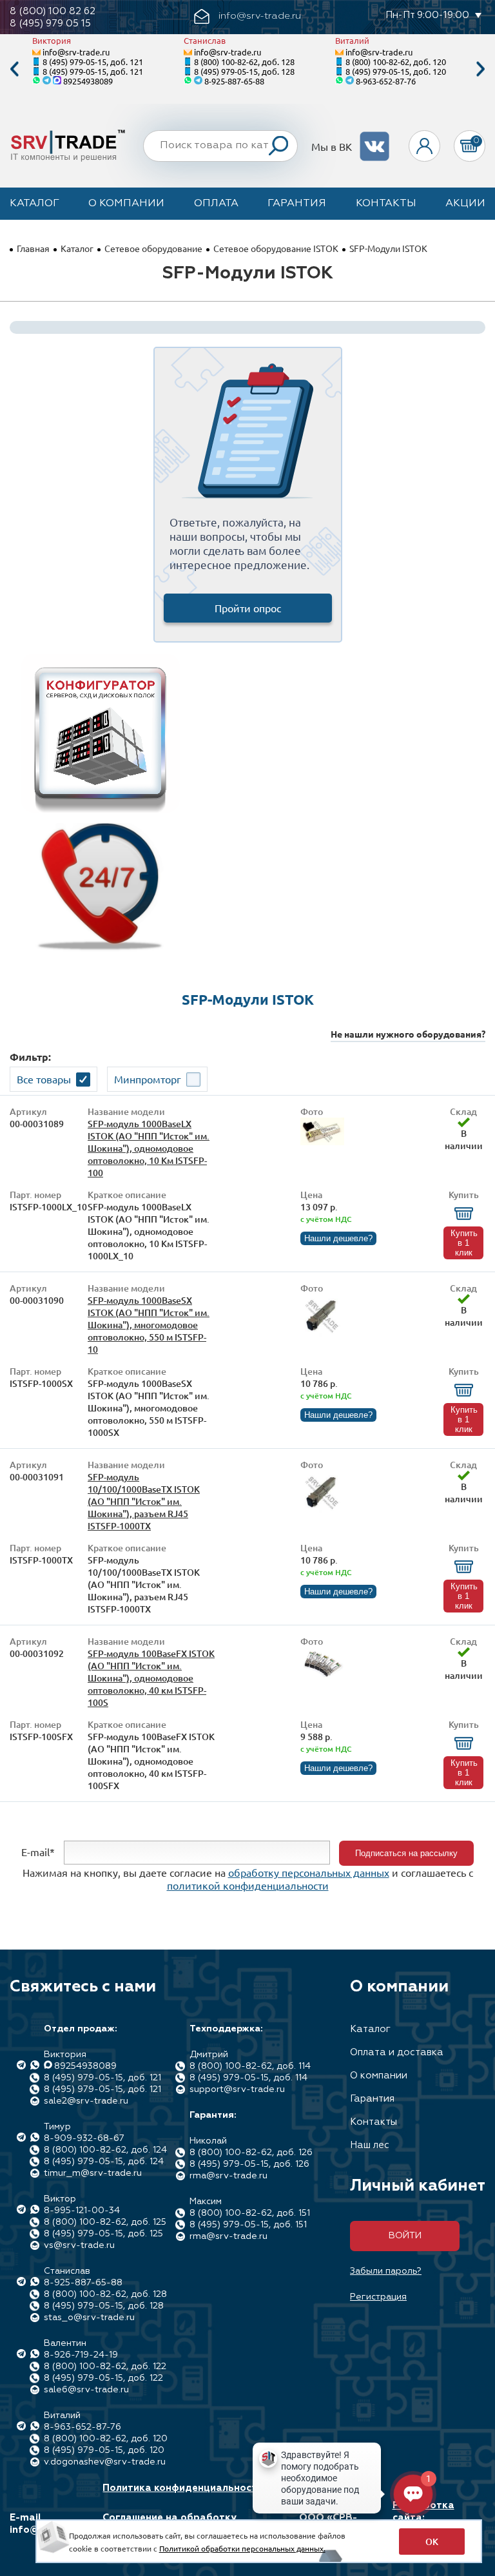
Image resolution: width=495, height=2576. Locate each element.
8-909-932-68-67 (84, 2138)
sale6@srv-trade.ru (86, 2390)
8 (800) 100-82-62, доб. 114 (250, 2066)
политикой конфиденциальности (248, 1885)
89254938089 (88, 81)
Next (481, 69)
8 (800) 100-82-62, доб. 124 (105, 2150)
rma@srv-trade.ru (228, 2176)
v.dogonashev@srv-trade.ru (105, 2462)
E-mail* (38, 1852)
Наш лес (370, 2145)
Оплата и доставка (397, 2052)
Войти (405, 2236)
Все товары (44, 1079)
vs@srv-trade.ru (79, 2245)
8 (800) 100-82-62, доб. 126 (251, 2153)
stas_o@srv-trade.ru (89, 2318)
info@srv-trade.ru (76, 52)
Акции (465, 204)
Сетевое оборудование (153, 248)
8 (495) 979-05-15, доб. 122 (103, 2378)
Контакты (386, 204)
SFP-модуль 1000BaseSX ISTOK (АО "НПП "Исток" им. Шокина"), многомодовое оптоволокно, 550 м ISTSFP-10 (149, 1325)
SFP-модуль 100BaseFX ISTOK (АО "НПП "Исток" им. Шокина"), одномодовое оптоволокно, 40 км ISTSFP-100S (151, 1678)
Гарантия (297, 204)
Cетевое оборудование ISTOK (276, 248)
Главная (33, 248)
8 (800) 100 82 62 (53, 11)
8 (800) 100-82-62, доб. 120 (396, 62)
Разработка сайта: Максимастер (426, 2518)
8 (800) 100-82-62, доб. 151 (250, 2213)
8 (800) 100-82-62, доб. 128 (244, 62)
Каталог (34, 204)
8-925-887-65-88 (234, 81)
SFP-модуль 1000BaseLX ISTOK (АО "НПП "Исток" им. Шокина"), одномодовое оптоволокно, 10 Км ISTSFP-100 (149, 1148)
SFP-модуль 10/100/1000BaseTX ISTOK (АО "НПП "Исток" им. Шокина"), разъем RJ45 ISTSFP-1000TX (144, 1501)
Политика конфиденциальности (183, 2488)
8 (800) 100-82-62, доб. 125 (105, 2222)
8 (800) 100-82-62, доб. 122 (105, 2367)
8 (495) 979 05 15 (50, 24)
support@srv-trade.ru (237, 2089)
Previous (14, 69)
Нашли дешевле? (338, 1238)
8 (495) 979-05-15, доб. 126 (249, 2164)
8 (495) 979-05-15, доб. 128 (244, 71)
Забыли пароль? (386, 2271)
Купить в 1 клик (464, 1243)
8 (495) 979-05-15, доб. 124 (104, 2162)
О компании (126, 204)
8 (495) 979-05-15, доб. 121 (93, 62)
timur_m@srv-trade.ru (93, 2173)
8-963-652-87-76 (386, 81)
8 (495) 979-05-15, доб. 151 (248, 2225)
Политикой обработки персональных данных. (242, 2548)
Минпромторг (148, 1079)
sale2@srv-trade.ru (86, 2101)
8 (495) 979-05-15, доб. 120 (396, 71)
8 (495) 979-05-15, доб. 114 (248, 2078)
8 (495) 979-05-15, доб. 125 (103, 2234)
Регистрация (378, 2297)
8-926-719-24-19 (81, 2355)
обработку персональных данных (309, 1872)
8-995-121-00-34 (82, 2211)
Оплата (216, 204)
